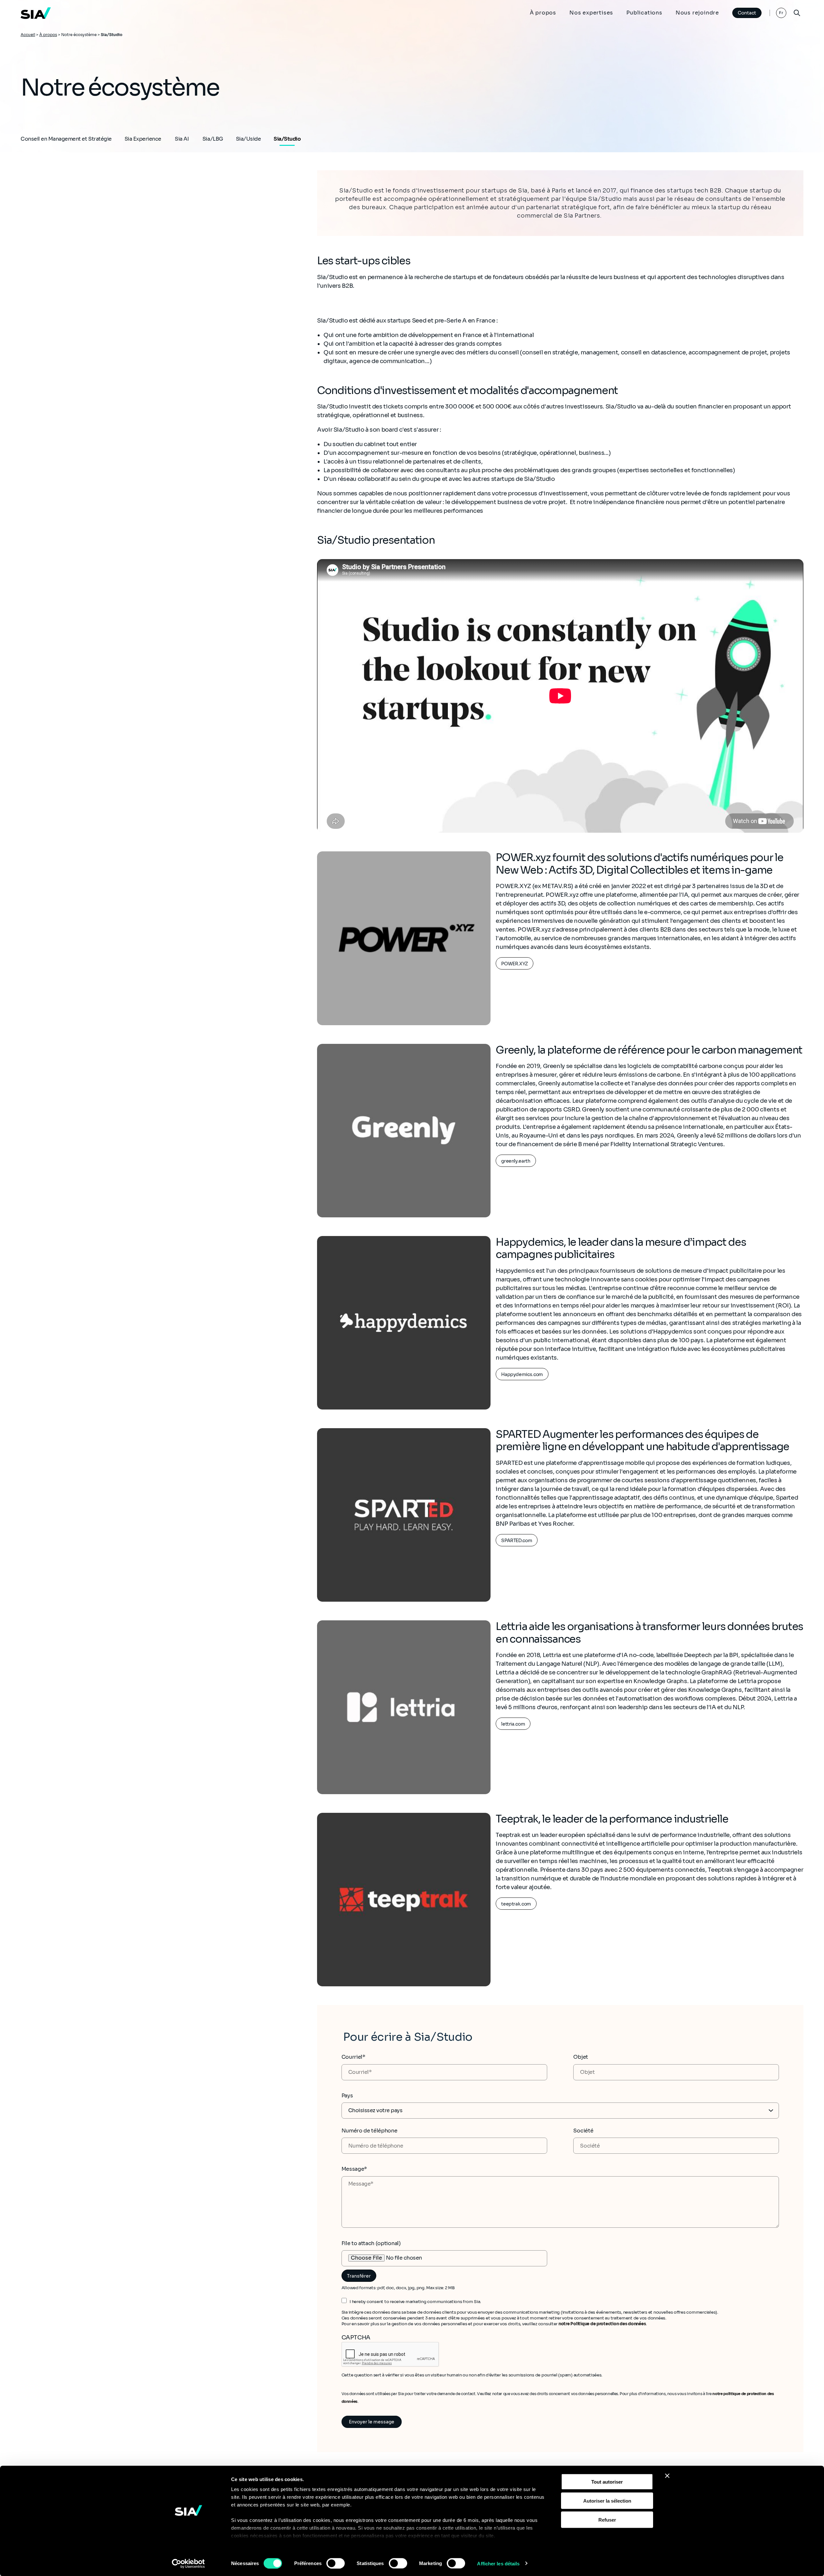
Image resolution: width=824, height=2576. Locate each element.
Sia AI (182, 139)
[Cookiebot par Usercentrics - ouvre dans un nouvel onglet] (188, 2563)
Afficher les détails (498, 2563)
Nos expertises (591, 13)
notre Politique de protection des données (602, 2324)
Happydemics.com (522, 1374)
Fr (781, 13)
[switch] (336, 2563)
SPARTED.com (517, 1541)
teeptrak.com (516, 1904)
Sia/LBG (213, 139)
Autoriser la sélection (607, 2501)
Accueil (28, 35)
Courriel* (353, 2057)
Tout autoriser (607, 2482)
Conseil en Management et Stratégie (66, 139)
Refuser (607, 2520)
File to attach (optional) (371, 2243)
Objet (581, 2057)
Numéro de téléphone (370, 2131)
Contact (747, 13)
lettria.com (513, 1724)
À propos (543, 13)
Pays (347, 2096)
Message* (354, 2169)
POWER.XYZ (515, 964)
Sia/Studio (287, 139)
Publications (644, 13)
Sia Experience (143, 139)
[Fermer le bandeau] (667, 2476)
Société (583, 2131)
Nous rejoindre (697, 13)
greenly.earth (516, 1161)
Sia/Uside (248, 139)
